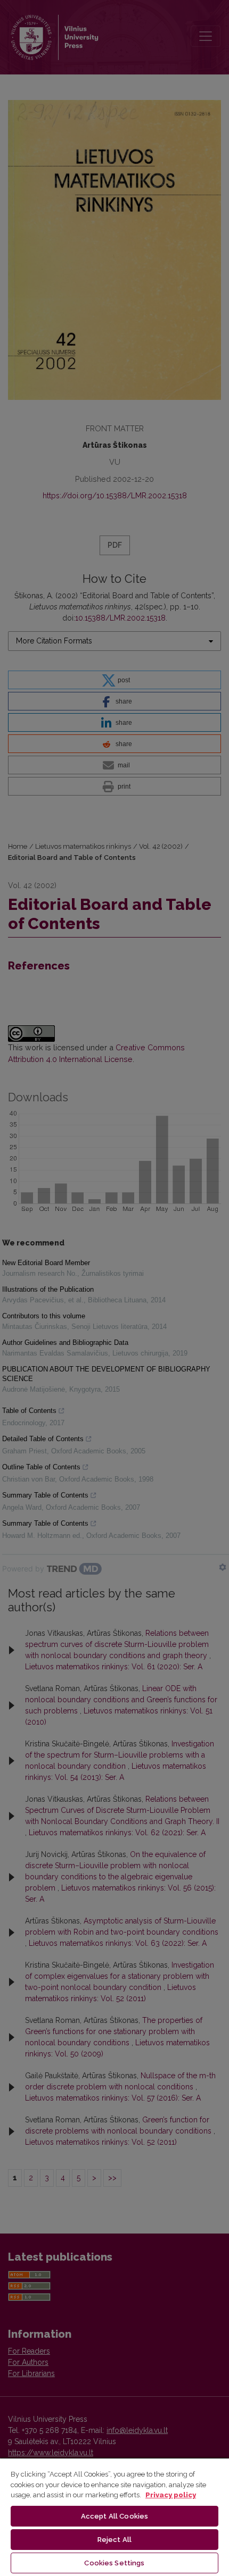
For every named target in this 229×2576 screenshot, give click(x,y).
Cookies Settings (114, 2563)
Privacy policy (171, 2495)
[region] (114, 2517)
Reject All (114, 2540)
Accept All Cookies (114, 2516)
